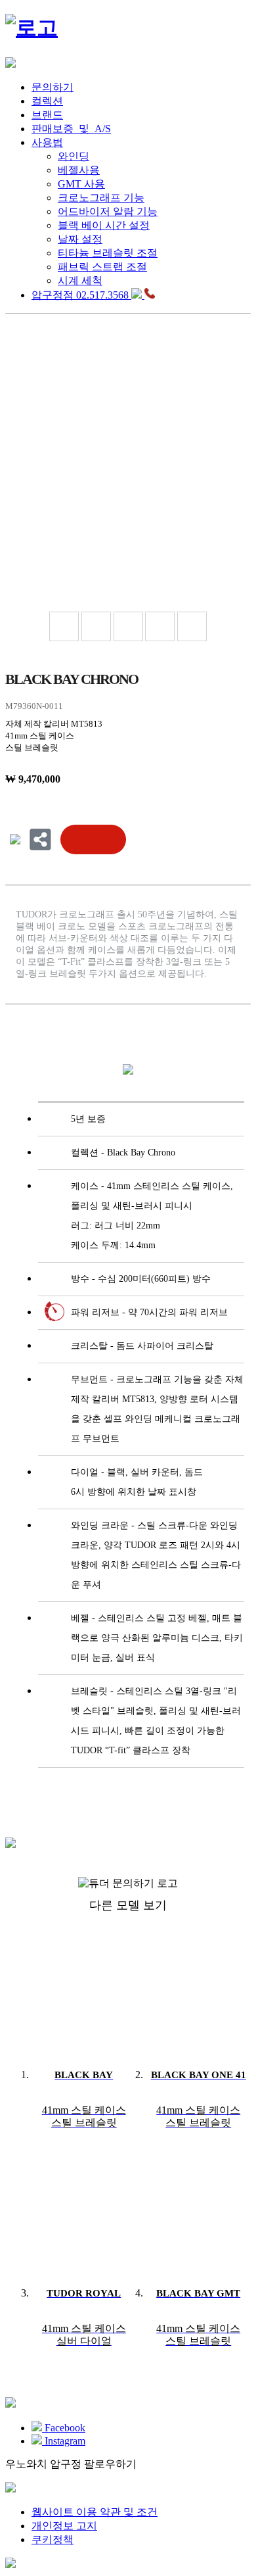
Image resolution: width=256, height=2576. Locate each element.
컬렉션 (47, 101)
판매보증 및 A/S (71, 129)
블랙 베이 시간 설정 (104, 225)
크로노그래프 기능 (101, 198)
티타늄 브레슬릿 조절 (108, 253)
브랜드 (47, 115)
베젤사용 (79, 170)
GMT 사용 (81, 184)
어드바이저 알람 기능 (108, 211)
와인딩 (74, 156)
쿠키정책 (53, 2540)
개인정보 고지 (64, 2526)
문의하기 (53, 87)
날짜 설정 (80, 239)
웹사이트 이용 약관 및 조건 (95, 2512)
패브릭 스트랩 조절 (102, 267)
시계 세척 (80, 280)
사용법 (47, 142)
